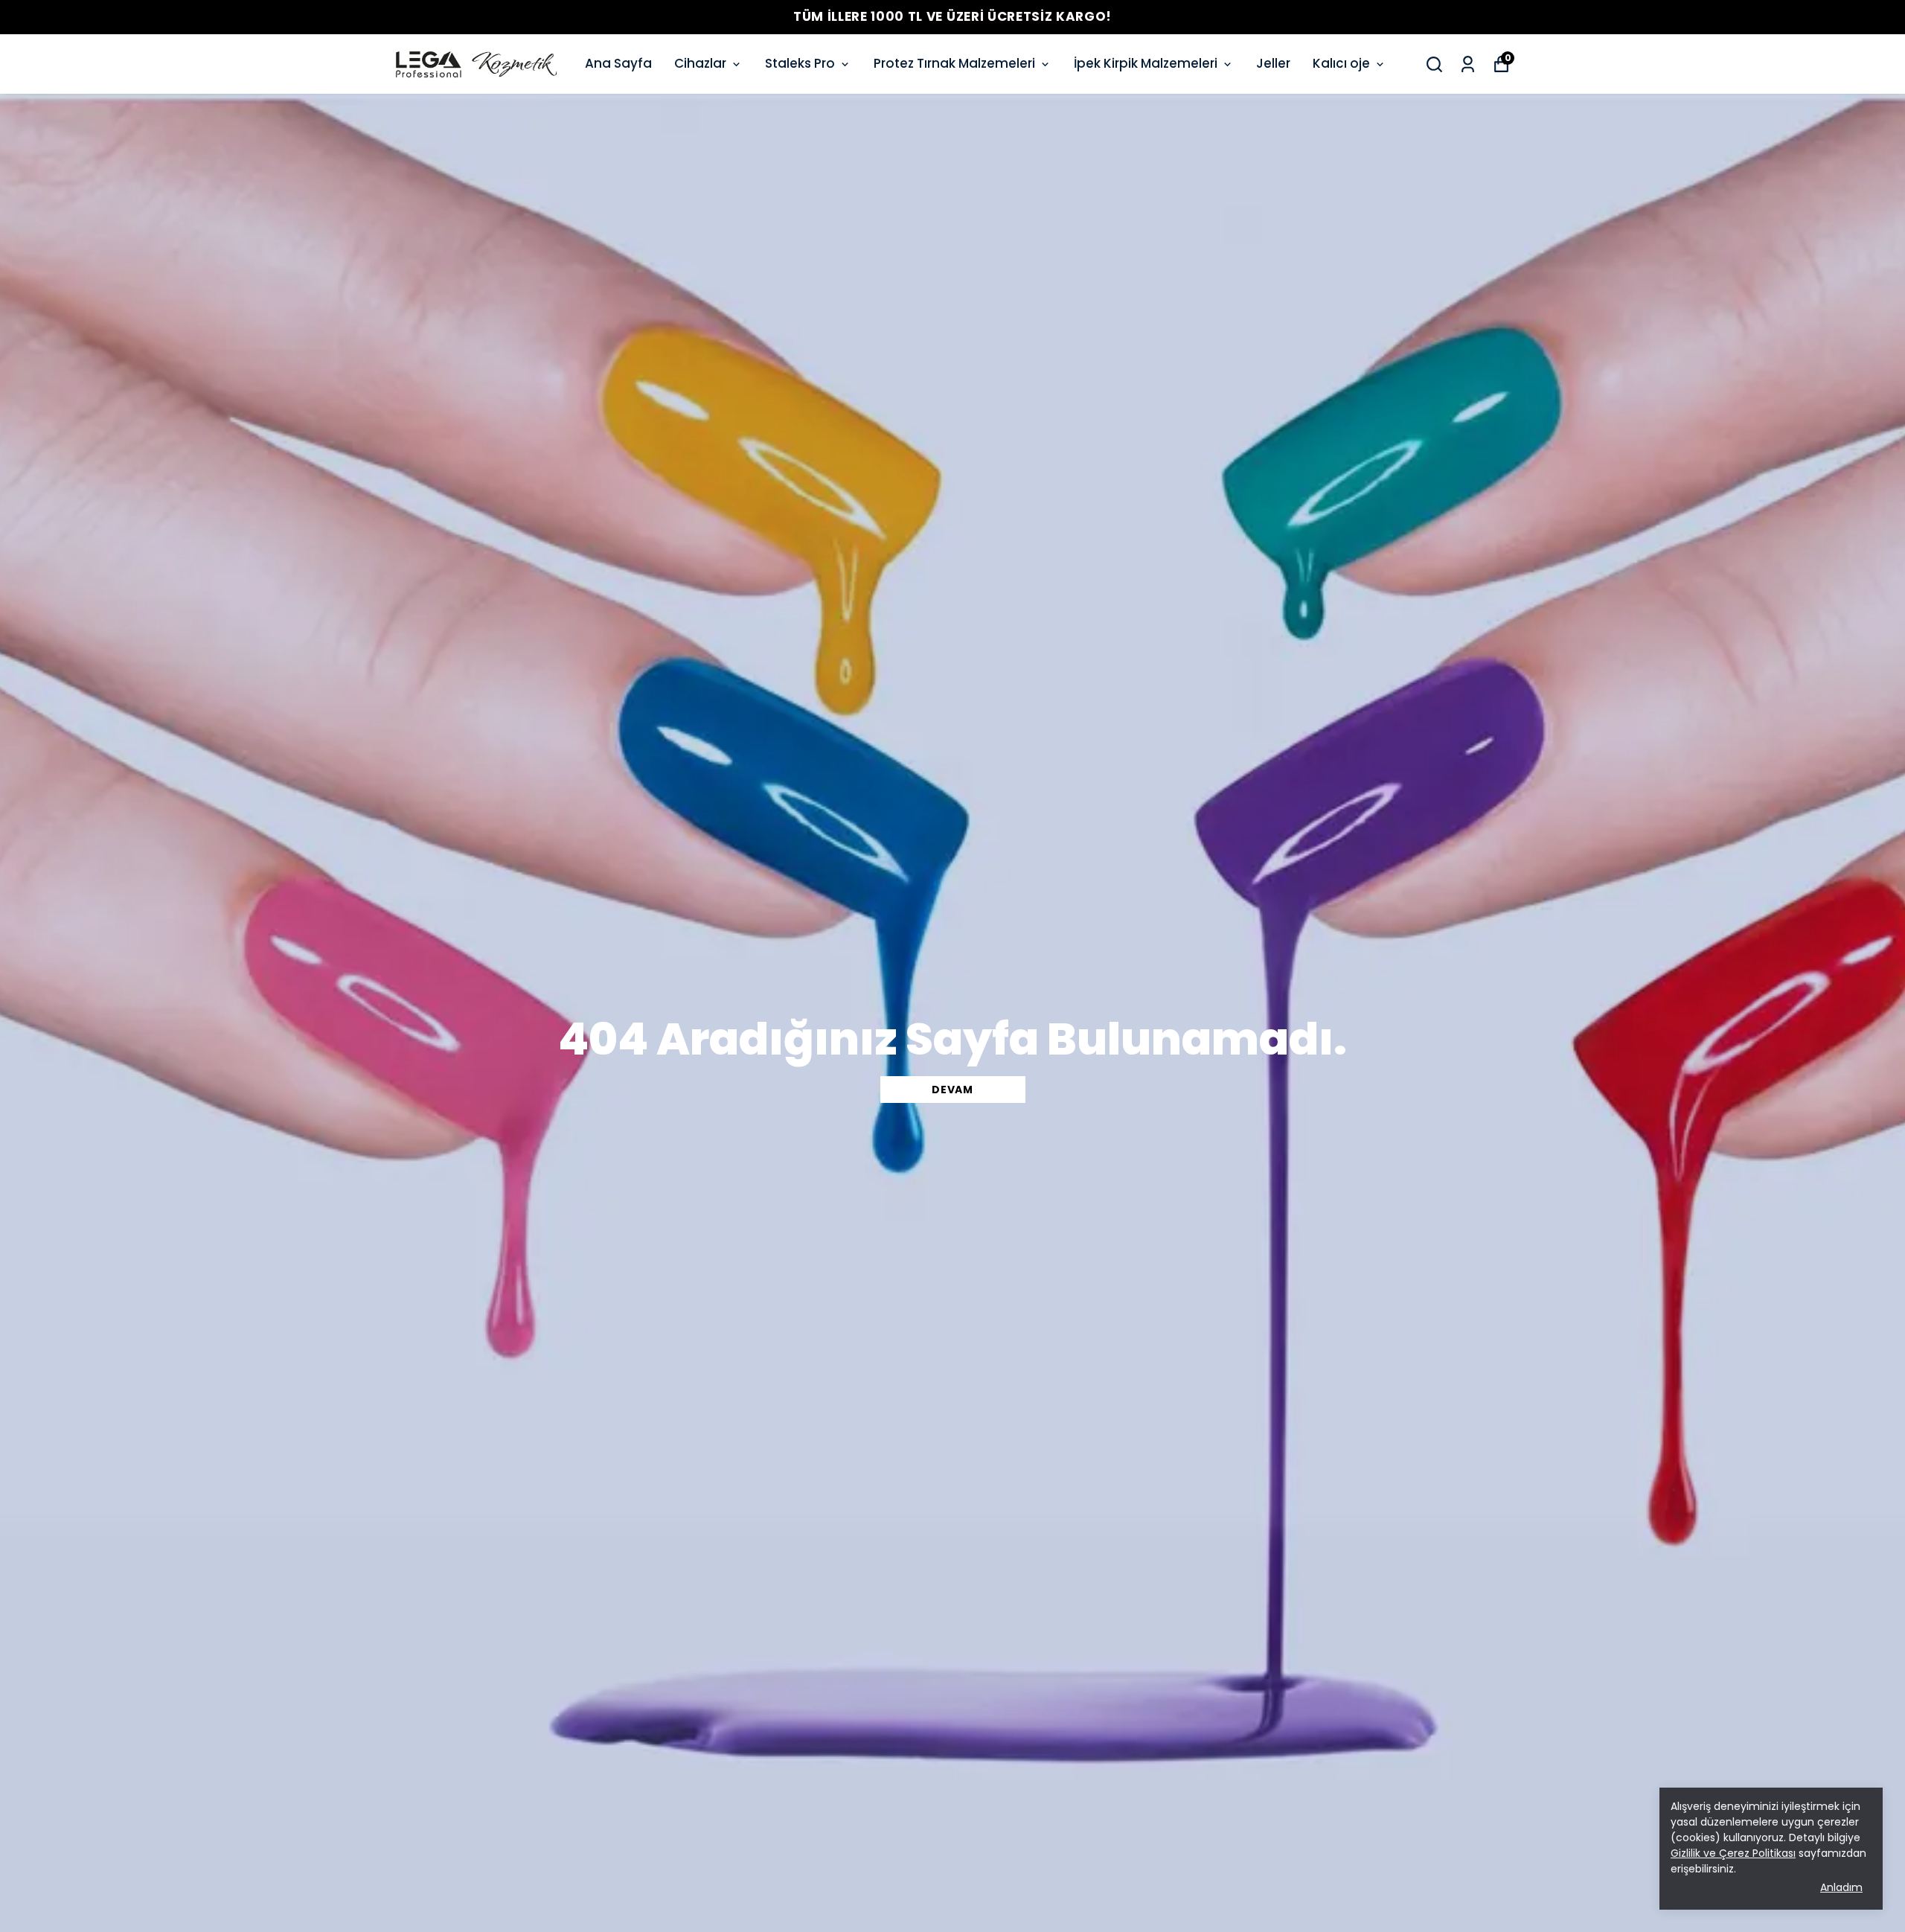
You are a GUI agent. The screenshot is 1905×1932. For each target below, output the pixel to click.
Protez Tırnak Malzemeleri (954, 63)
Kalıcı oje (1341, 63)
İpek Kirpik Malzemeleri (1146, 63)
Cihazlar (700, 63)
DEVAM (952, 1090)
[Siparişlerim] (1468, 64)
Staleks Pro (800, 63)
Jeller (1273, 63)
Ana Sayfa (618, 63)
